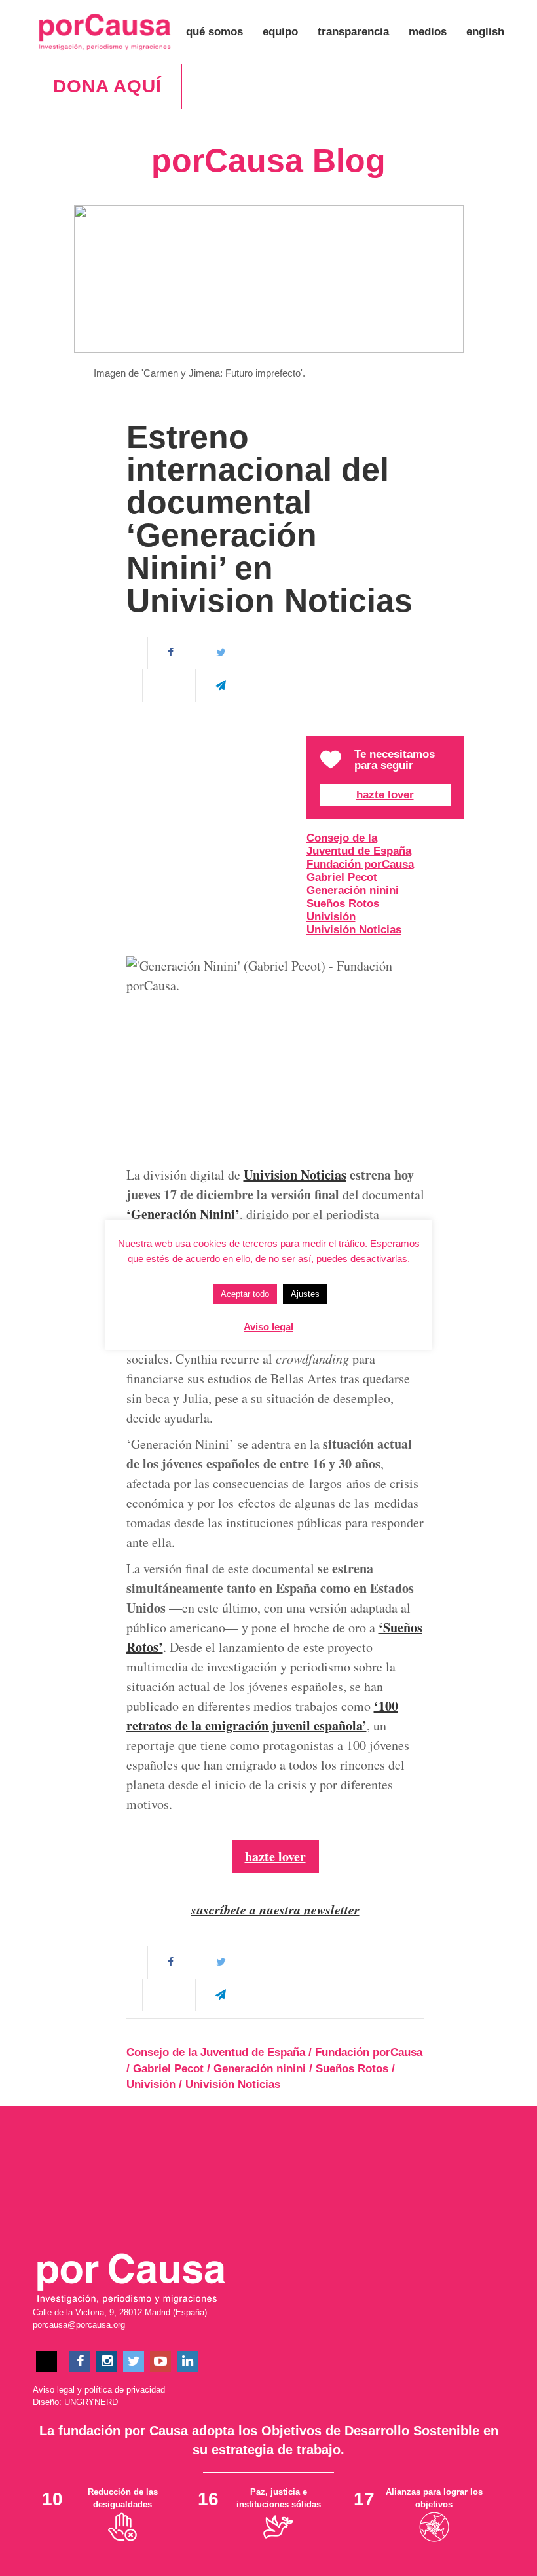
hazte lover (275, 1857)
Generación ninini (353, 890)
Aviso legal (54, 2390)
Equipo (280, 32)
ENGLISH (485, 32)
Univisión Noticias (354, 930)
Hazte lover (385, 795)
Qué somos (214, 32)
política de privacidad (125, 2390)
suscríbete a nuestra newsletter (275, 1909)
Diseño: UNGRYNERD (75, 2402)
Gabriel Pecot (342, 877)
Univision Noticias (295, 1175)
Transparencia (353, 32)
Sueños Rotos (343, 904)
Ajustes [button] (305, 1294)
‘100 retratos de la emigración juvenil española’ (262, 1716)
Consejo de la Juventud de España (359, 845)
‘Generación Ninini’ (183, 1214)
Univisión (331, 917)
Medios (428, 32)
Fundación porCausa (360, 864)
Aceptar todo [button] (245, 1294)
